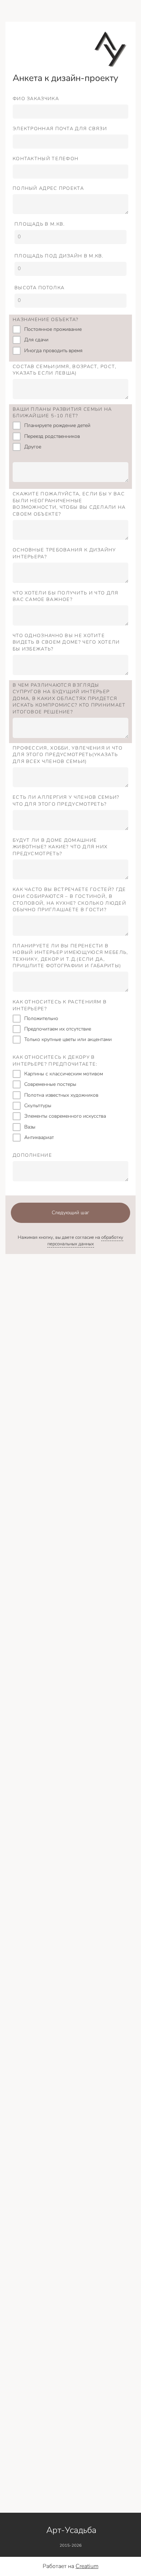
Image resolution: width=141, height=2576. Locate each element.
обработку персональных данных (86, 1241)
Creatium (87, 2566)
